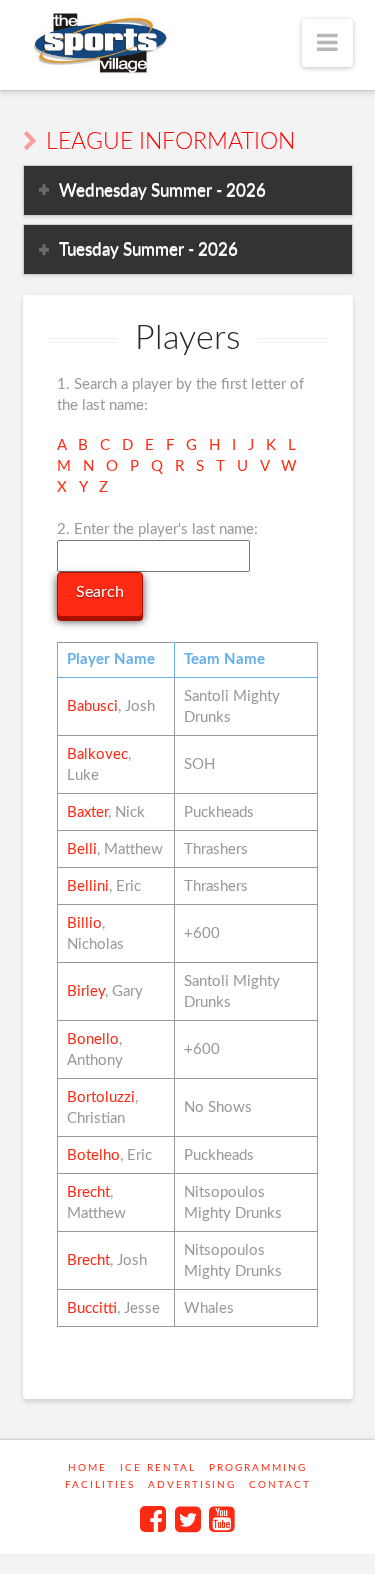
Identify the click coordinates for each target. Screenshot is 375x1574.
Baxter (87, 812)
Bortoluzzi (101, 1097)
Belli (82, 849)
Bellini (88, 886)
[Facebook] (153, 1519)
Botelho (93, 1155)
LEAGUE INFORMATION (170, 142)
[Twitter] (188, 1519)
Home (87, 1468)
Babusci (92, 706)
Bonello (93, 1039)
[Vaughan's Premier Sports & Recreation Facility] (98, 43)
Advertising (192, 1485)
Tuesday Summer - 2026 (148, 249)
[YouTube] (222, 1519)
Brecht (88, 1192)
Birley (86, 991)
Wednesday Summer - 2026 (162, 190)
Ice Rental (158, 1468)
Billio (84, 923)
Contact (280, 1485)
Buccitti (92, 1308)
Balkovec (97, 754)
